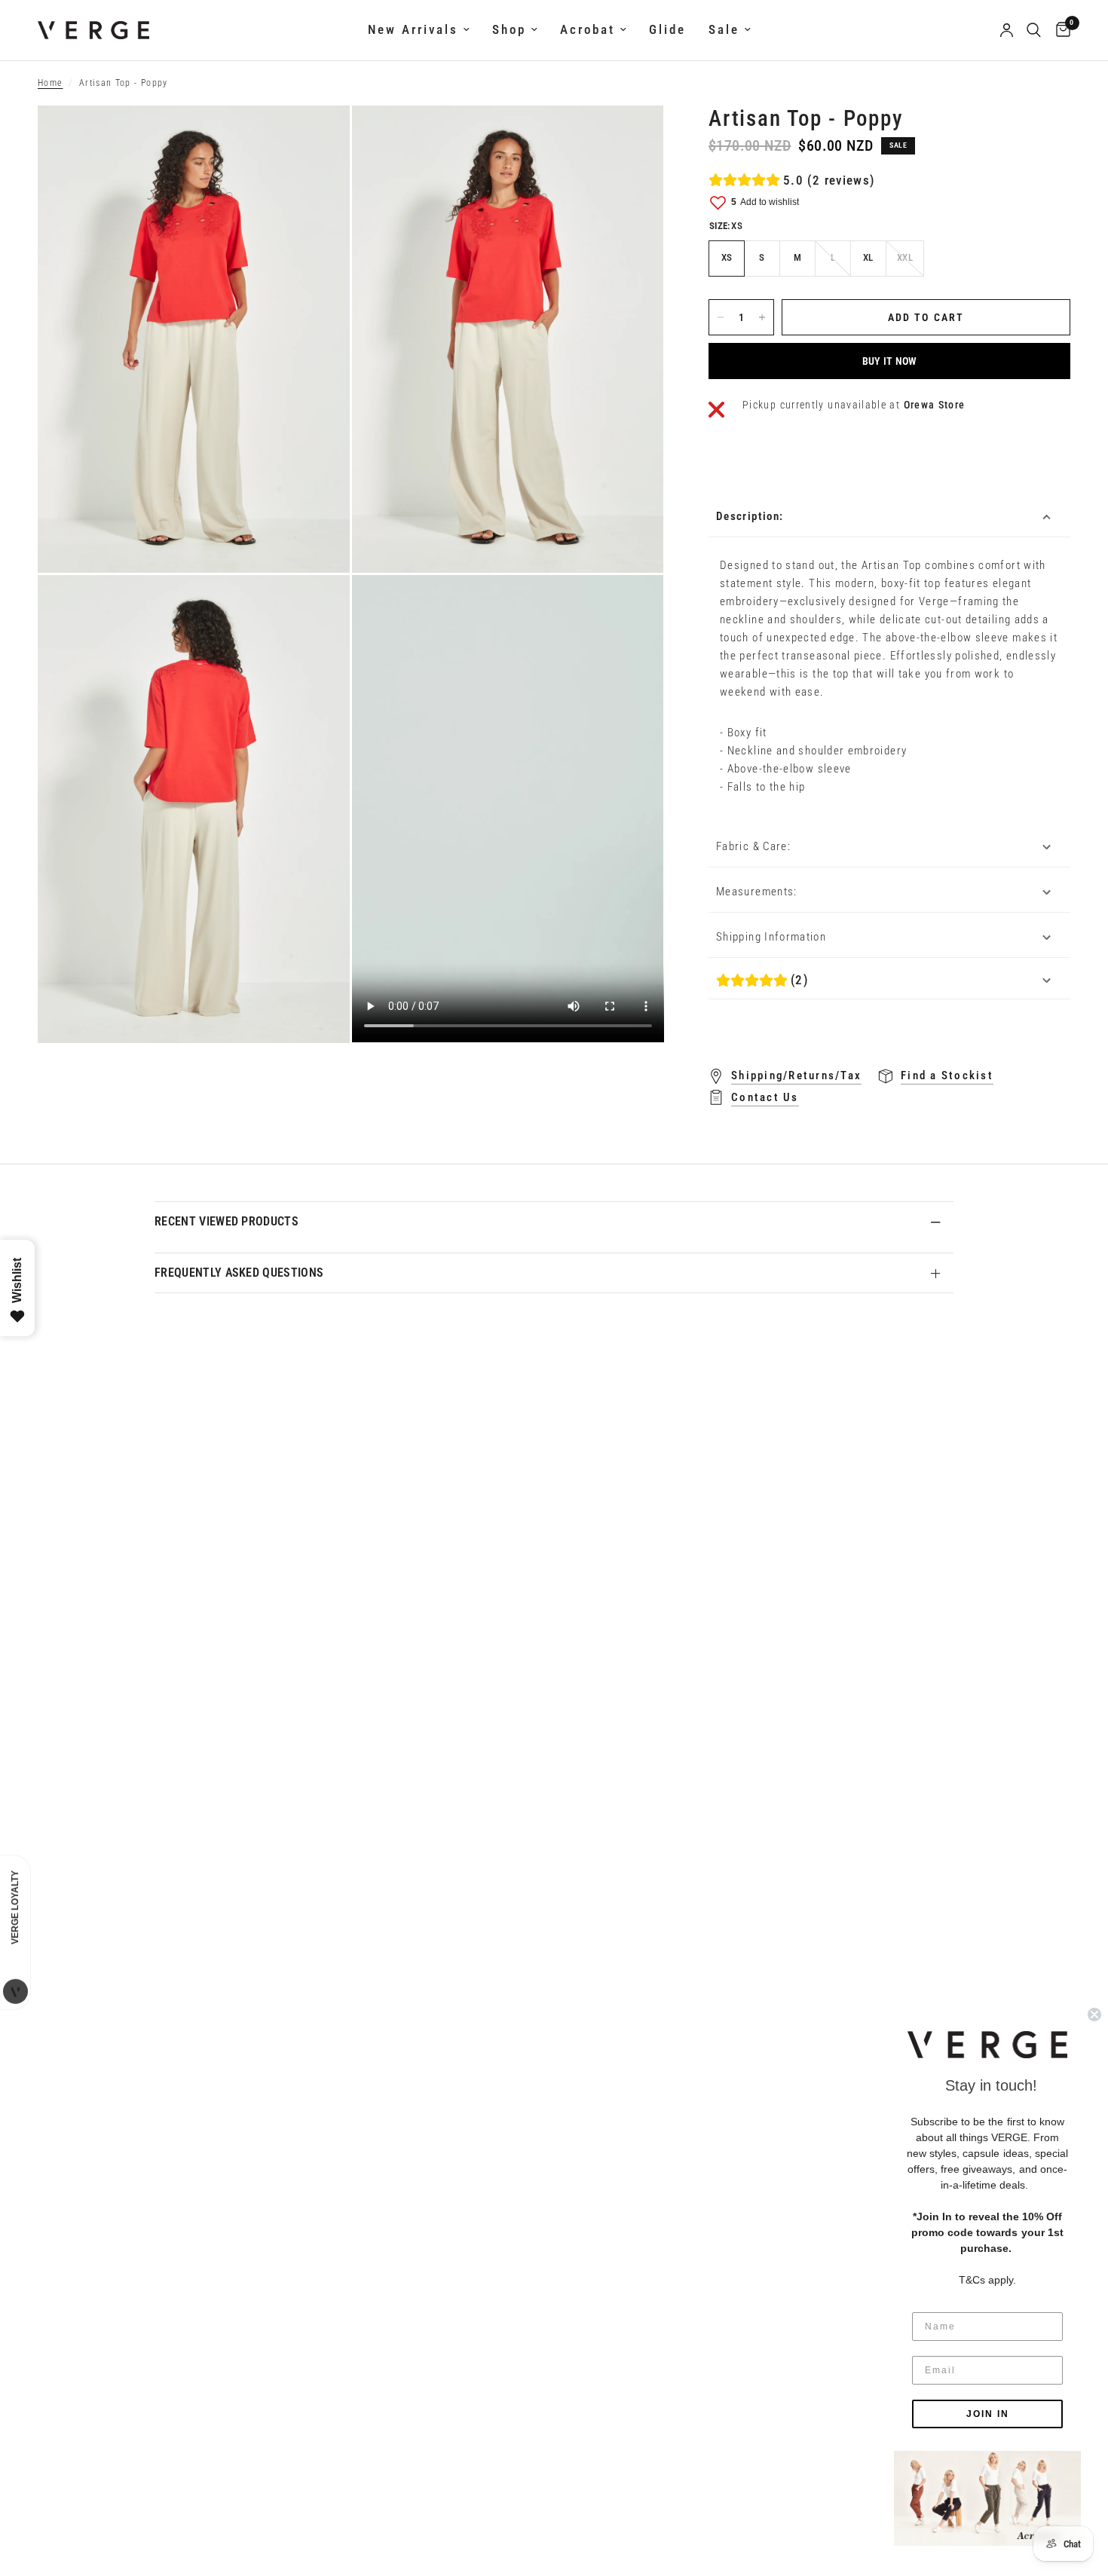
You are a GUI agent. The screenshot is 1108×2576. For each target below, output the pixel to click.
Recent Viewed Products (226, 1221)
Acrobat (588, 30)
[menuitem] (419, 30)
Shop (509, 30)
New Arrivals (413, 30)
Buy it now (890, 361)
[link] (987, 2498)
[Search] (1034, 30)
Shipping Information (771, 937)
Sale (724, 30)
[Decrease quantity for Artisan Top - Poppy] (721, 317)
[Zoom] (318, 137)
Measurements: (757, 892)
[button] (987, 2045)
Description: (750, 516)
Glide (667, 30)
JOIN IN (988, 2414)
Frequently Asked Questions (239, 1273)
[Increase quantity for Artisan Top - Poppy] (762, 317)
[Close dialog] (1094, 2015)
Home (50, 83)
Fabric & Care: (753, 846)
